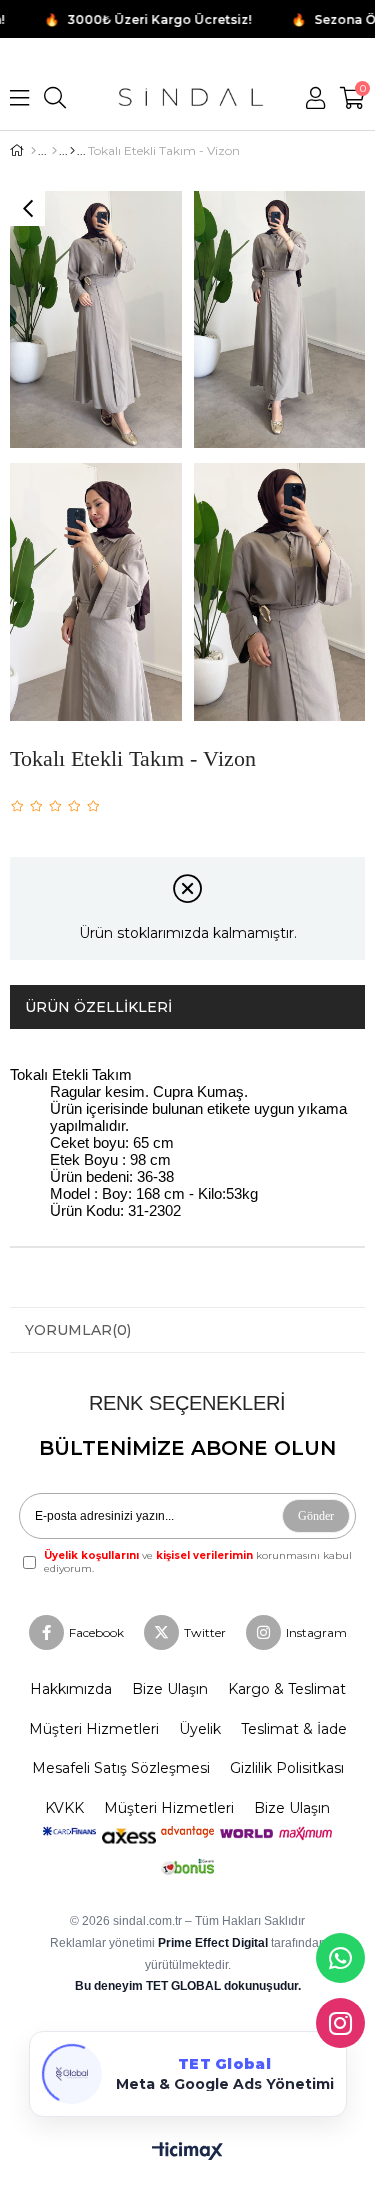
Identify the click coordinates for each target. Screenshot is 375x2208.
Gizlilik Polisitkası (287, 1768)
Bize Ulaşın (170, 1689)
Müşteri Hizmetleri (94, 1729)
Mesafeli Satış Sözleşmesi (121, 1768)
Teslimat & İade (294, 1729)
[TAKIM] (72, 151)
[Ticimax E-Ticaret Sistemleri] (187, 2152)
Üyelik (200, 1729)
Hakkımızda (71, 1689)
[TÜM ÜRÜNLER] (54, 151)
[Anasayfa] (33, 151)
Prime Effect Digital (214, 1943)
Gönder (316, 1516)
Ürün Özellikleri (98, 1007)
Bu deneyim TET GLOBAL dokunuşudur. (188, 1986)
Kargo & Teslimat (287, 1689)
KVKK (64, 1808)
